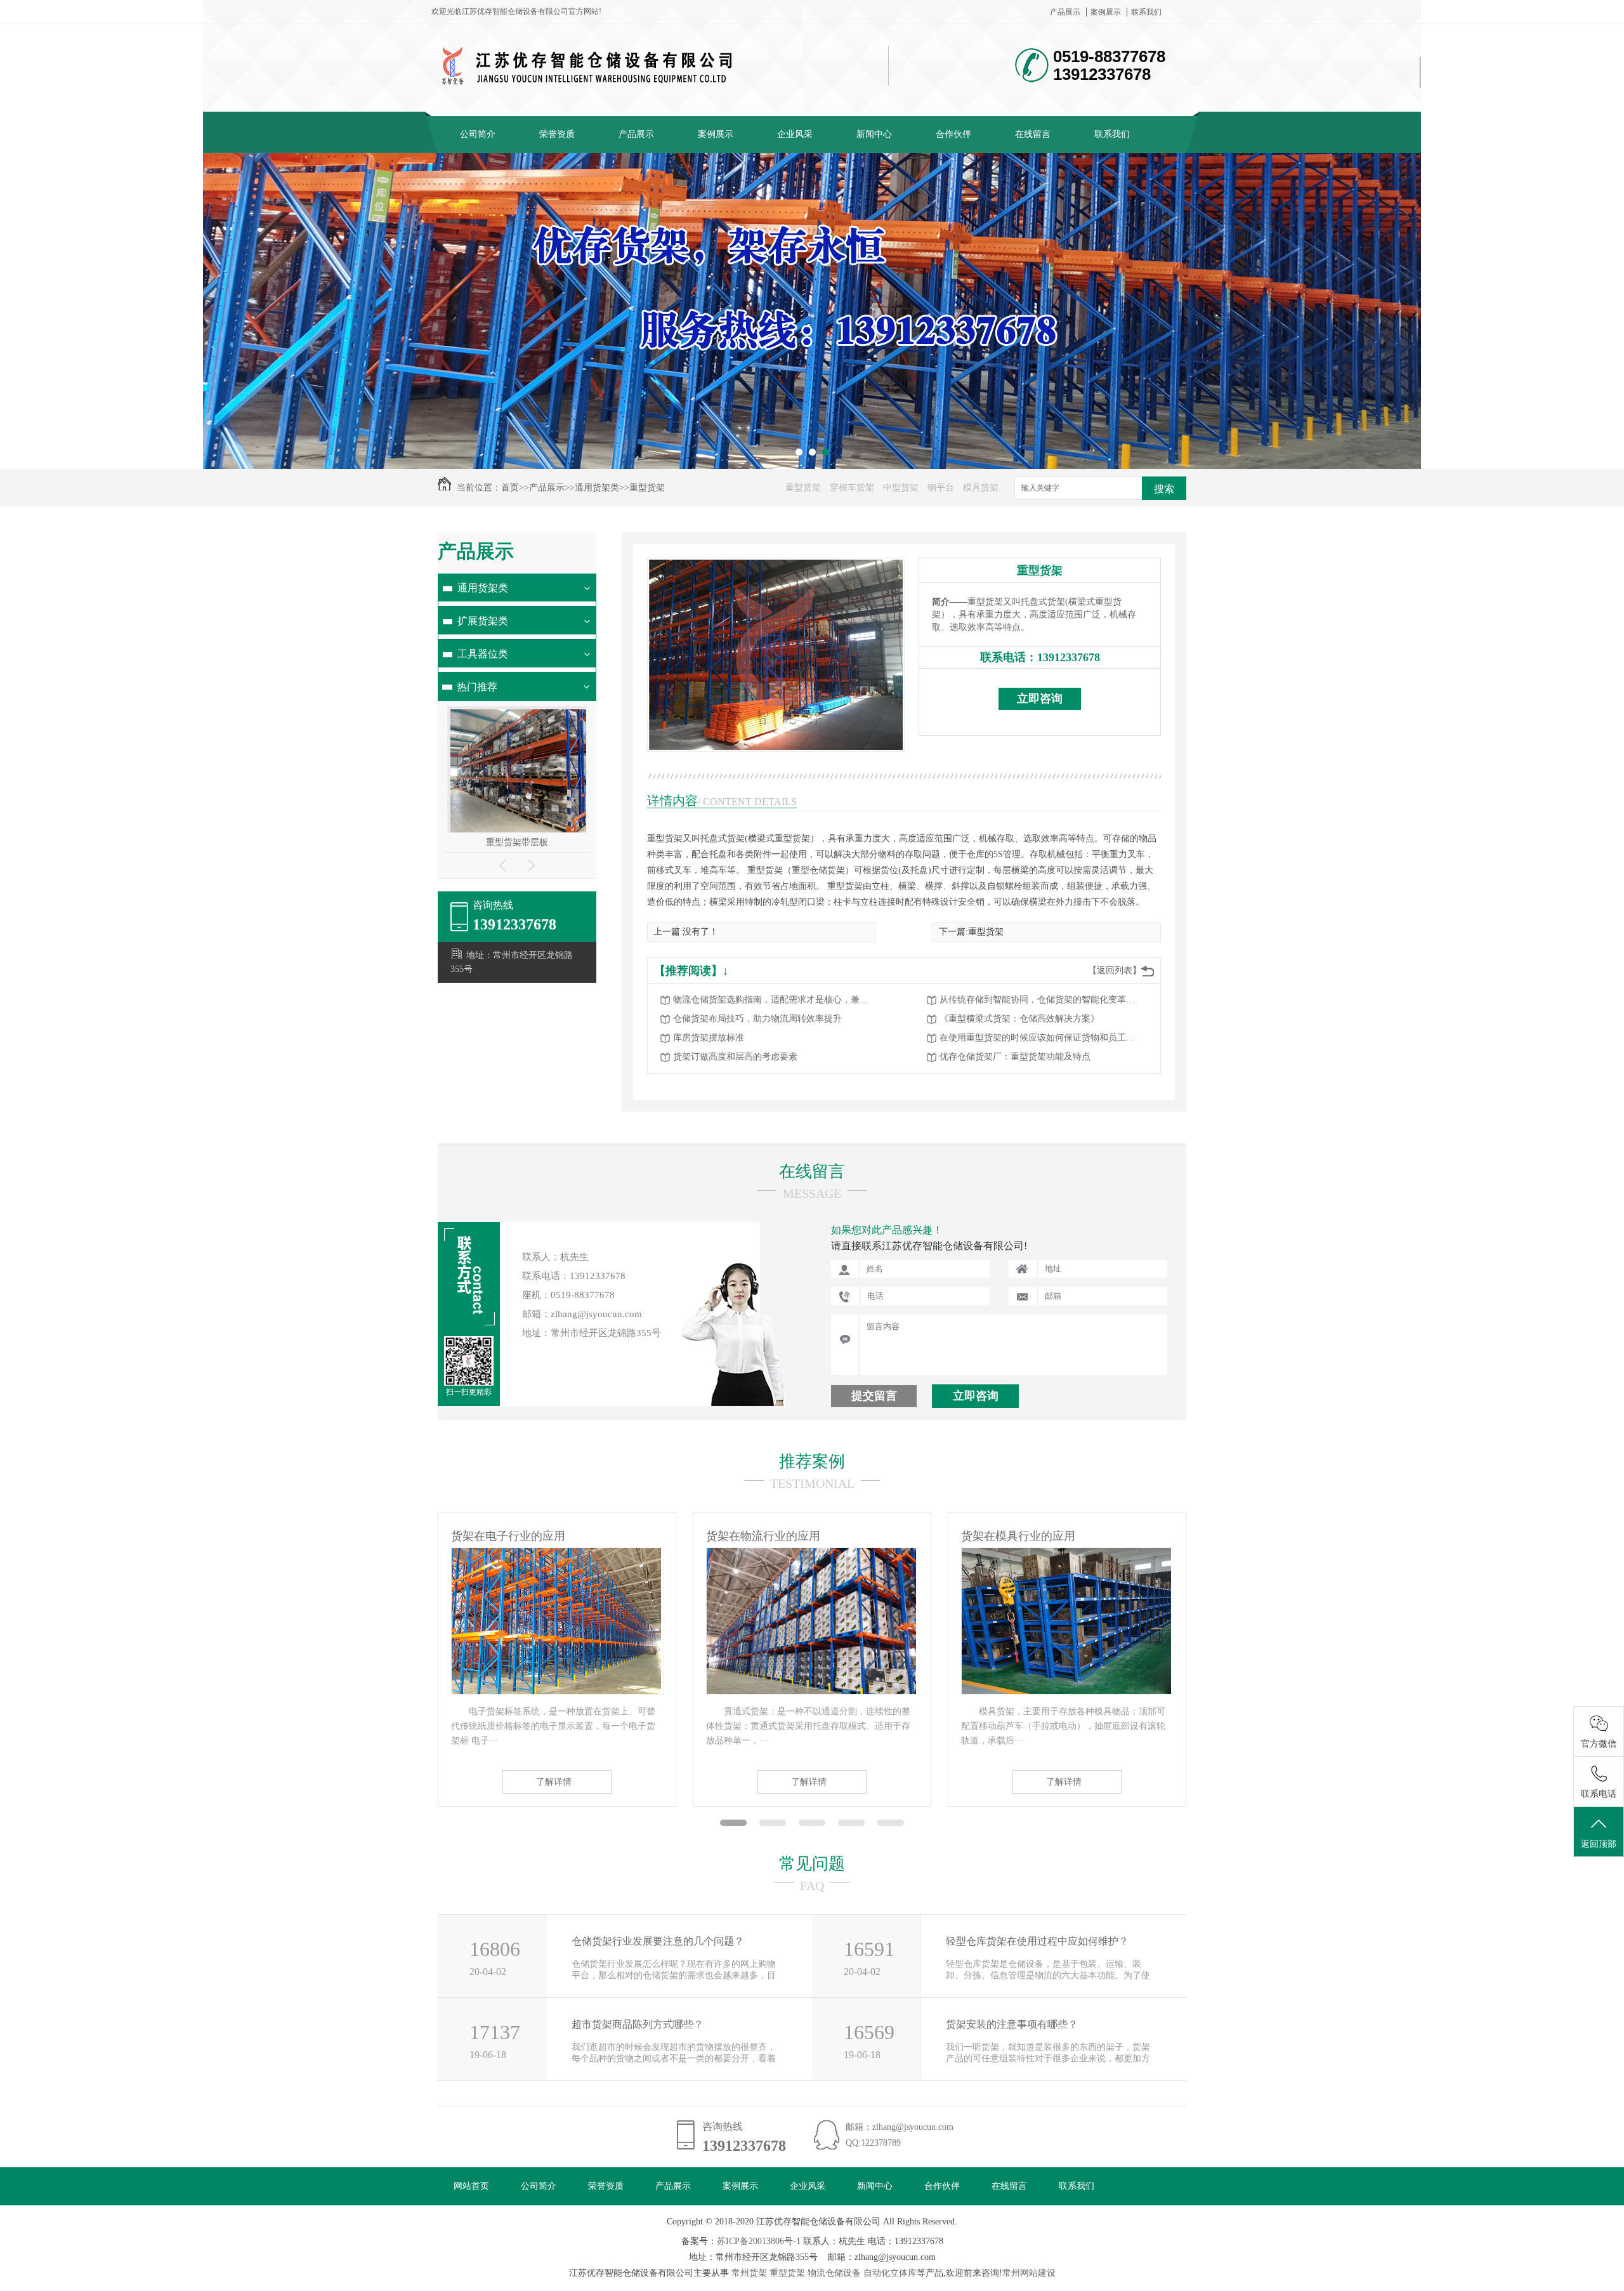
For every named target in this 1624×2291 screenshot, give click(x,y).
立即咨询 (1040, 699)
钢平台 (941, 488)
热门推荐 (477, 687)
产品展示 (1065, 12)
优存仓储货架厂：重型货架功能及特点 (1015, 1057)
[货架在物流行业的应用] (556, 1691)
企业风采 (795, 134)
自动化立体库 (890, 2273)
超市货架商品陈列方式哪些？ (638, 2024)
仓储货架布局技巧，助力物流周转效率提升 (757, 1019)
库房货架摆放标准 (709, 1038)
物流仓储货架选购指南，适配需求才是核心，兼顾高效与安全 (775, 1000)
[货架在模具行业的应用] (811, 1691)
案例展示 (1106, 12)
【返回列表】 (1115, 970)
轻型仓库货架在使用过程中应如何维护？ (1037, 1941)
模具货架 (981, 488)
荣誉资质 (557, 134)
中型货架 (901, 488)
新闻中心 (874, 134)
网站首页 (471, 2186)
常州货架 (749, 2273)
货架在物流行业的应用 (508, 1536)
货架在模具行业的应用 (763, 1536)
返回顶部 (1599, 1844)
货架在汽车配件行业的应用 (1030, 1536)
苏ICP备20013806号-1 (759, 2241)
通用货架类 (597, 488)
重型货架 (647, 488)
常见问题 (812, 1864)
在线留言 (1033, 134)
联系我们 (1146, 12)
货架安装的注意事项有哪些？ (1012, 2024)
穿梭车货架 (852, 488)
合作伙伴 (953, 134)
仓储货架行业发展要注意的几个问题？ (658, 1941)
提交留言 (874, 1396)
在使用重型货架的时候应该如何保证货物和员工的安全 (1041, 1038)
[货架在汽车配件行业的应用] (1066, 1691)
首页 (510, 488)
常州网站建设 (1029, 2273)
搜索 (1164, 489)
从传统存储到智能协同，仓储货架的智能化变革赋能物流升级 (1041, 1000)
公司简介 (478, 134)
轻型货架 (517, 842)
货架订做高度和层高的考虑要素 (735, 1057)
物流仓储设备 (834, 2273)
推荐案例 (812, 1461)
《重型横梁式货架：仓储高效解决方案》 (1019, 1019)
